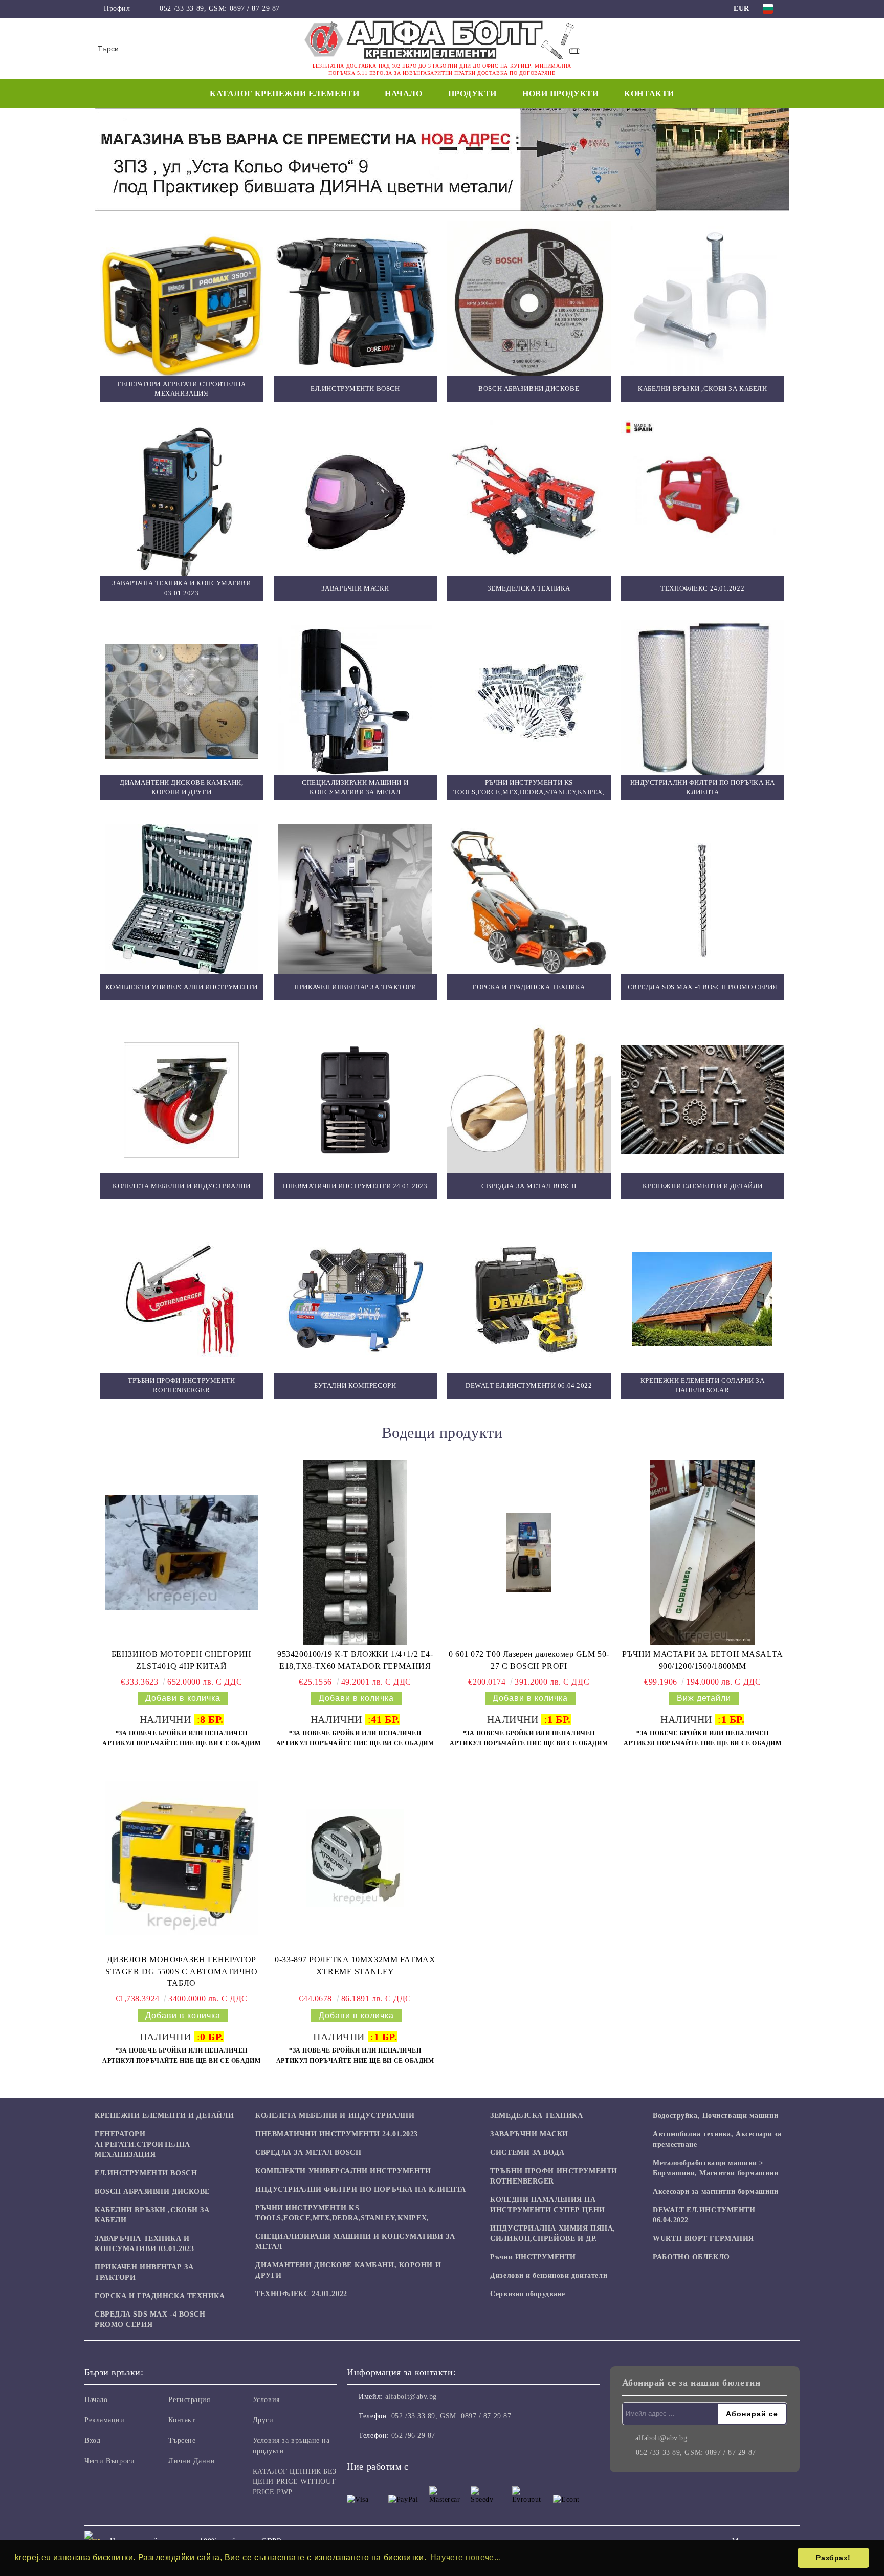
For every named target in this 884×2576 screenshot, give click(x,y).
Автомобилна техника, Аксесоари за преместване (717, 2139)
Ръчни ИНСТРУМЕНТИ (533, 2257)
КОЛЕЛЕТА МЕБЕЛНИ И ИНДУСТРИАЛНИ (335, 2116)
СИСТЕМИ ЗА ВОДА (527, 2153)
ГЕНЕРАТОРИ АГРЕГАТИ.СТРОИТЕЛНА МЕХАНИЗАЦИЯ (142, 2144)
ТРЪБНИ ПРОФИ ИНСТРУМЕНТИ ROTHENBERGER (554, 2176)
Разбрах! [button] (833, 2558)
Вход (92, 2441)
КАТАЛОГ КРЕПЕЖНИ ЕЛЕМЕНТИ (284, 93)
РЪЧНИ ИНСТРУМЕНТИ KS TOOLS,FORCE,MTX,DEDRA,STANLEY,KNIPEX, (342, 2213)
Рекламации (105, 2420)
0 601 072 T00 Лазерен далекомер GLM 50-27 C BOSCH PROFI (529, 1660)
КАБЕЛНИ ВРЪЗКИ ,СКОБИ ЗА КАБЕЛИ (152, 2215)
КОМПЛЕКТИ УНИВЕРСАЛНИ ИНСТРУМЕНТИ (343, 2171)
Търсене (182, 2441)
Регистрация (189, 2400)
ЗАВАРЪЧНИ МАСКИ (529, 2134)
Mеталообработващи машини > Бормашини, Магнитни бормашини (715, 2168)
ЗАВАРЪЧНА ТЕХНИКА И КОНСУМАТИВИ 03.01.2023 (144, 2244)
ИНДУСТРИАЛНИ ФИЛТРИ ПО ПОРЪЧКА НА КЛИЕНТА (361, 2189)
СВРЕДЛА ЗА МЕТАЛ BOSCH (308, 2153)
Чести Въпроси (109, 2461)
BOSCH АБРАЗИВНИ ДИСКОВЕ (152, 2191)
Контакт (182, 2420)
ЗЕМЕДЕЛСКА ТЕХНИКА (536, 2116)
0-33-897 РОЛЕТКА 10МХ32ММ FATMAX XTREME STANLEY (355, 1966)
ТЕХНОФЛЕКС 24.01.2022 (301, 2294)
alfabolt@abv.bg (411, 2397)
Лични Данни (192, 2461)
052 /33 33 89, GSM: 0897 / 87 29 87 (220, 8)
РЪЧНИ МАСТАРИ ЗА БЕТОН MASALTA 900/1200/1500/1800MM (703, 1660)
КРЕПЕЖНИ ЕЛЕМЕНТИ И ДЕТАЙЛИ (164, 2116)
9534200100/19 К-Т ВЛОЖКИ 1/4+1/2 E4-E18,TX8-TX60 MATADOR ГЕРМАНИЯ (355, 1660)
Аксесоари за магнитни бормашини (715, 2191)
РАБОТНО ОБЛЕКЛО (691, 2257)
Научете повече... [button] (466, 2557)
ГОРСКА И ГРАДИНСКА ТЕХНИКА (160, 2296)
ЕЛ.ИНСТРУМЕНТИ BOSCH (146, 2173)
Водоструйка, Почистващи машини (715, 2116)
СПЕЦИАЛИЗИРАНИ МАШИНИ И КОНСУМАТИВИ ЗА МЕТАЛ (355, 2242)
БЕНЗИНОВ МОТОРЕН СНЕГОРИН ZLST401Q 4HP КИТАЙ (182, 1660)
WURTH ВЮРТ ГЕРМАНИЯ (703, 2239)
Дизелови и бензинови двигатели (549, 2275)
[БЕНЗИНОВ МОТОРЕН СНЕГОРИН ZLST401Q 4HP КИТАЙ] (182, 1553)
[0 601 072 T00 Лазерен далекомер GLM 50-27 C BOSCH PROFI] (529, 1552)
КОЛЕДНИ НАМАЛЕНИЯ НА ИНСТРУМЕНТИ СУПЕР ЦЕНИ (547, 2205)
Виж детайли (704, 1698)
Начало (403, 93)
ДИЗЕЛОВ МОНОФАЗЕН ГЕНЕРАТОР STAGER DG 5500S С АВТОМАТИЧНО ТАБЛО (181, 1971)
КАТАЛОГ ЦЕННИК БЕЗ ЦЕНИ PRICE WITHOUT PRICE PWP (295, 2482)
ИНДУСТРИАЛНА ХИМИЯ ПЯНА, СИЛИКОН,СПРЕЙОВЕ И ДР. (552, 2233)
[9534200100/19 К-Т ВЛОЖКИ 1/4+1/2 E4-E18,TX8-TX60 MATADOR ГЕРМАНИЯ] (355, 1553)
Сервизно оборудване (528, 2294)
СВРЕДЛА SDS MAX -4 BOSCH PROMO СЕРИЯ (150, 2319)
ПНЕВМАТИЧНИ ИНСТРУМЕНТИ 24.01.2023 (337, 2134)
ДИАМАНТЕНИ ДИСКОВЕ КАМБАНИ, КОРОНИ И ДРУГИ (348, 2270)
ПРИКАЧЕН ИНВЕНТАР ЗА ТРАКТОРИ (144, 2272)
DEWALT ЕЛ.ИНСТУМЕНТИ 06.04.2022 (704, 2215)
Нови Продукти (560, 93)
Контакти (649, 93)
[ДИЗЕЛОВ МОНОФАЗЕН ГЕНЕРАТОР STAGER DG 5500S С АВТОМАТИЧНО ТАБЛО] (182, 1858)
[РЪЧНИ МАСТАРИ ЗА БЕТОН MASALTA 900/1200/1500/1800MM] (702, 1553)
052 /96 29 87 (413, 2436)
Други (263, 2420)
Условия (266, 2400)
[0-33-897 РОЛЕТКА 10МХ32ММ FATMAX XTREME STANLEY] (355, 1858)
